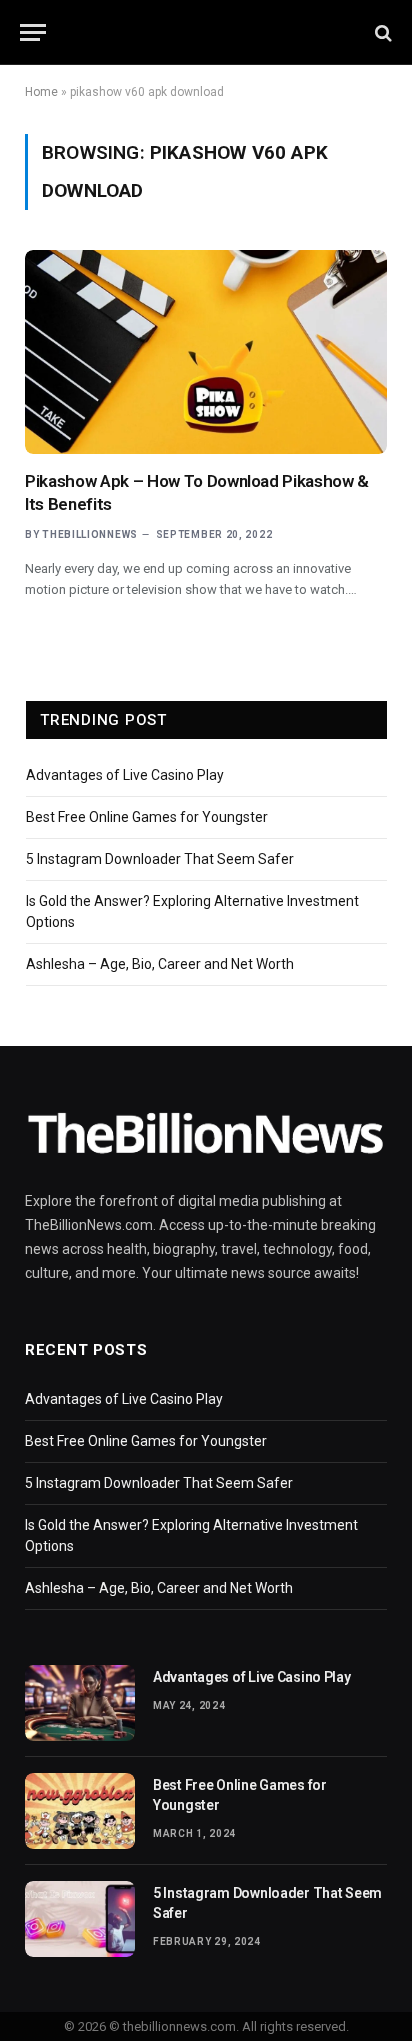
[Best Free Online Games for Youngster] (80, 1811)
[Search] (381, 32)
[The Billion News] (206, 32)
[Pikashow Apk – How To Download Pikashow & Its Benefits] (206, 352)
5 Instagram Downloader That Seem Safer (160, 859)
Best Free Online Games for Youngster (147, 817)
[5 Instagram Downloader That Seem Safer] (80, 1919)
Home (41, 92)
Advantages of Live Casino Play (125, 775)
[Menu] (33, 32)
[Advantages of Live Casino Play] (80, 1703)
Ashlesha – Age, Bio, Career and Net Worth (160, 964)
